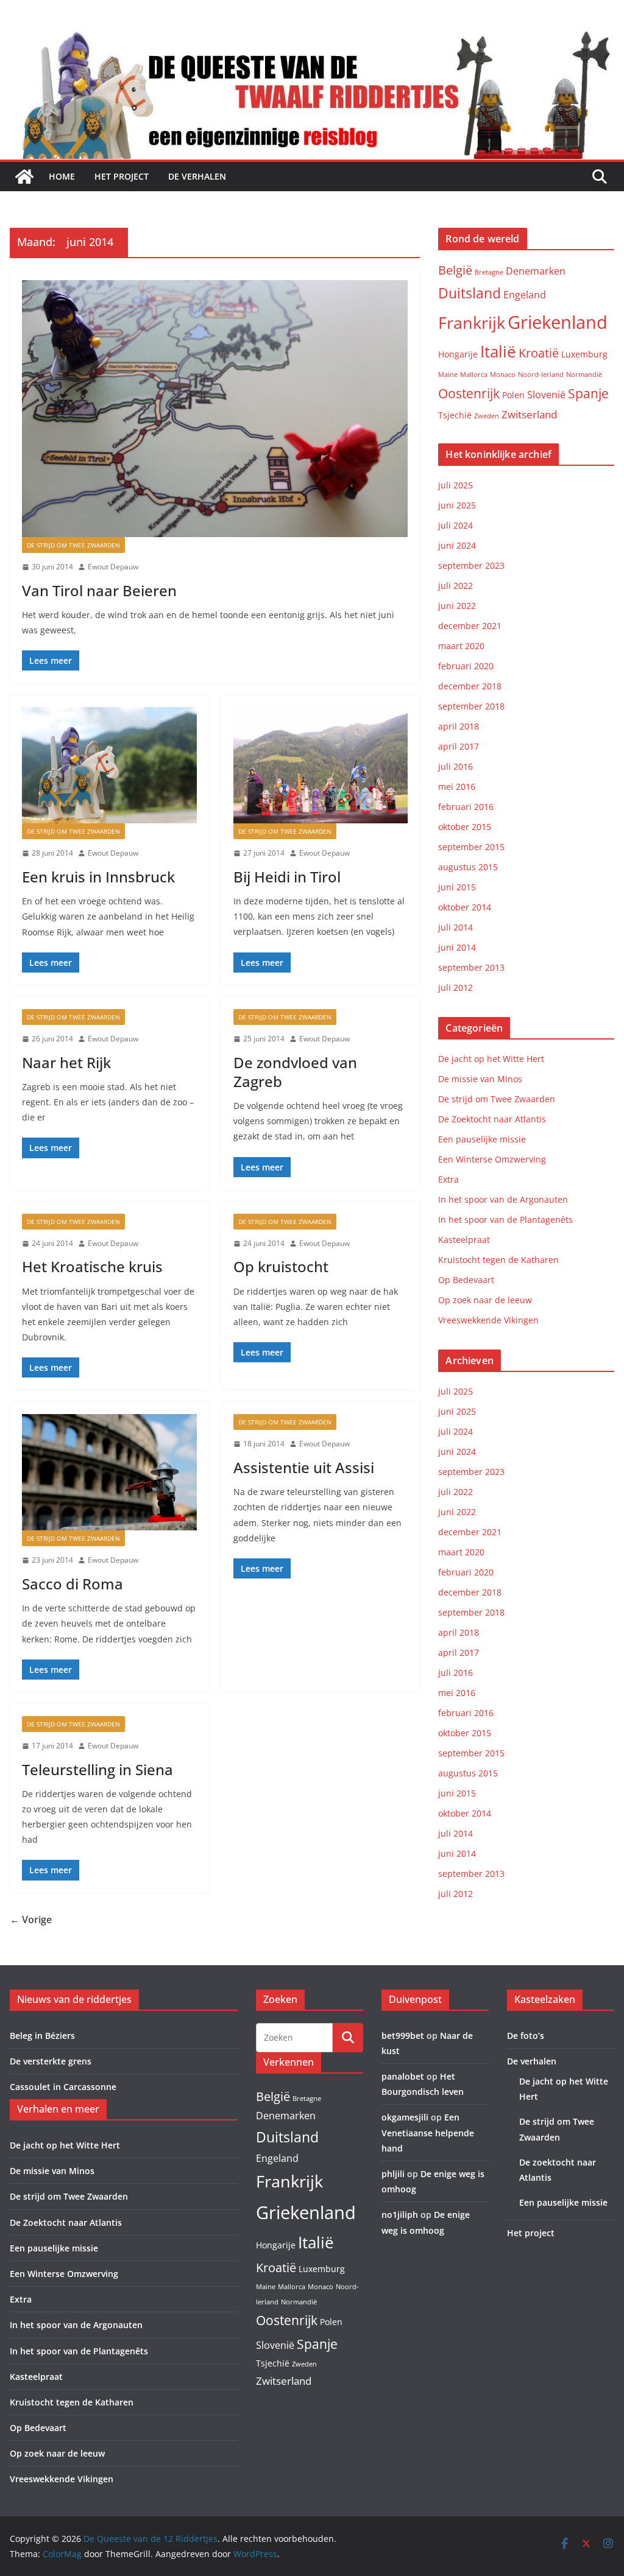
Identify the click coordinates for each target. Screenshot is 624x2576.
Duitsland (470, 293)
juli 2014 (456, 927)
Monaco (503, 375)
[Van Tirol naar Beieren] (215, 409)
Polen (513, 395)
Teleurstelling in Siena (97, 1769)
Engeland (525, 295)
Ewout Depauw (113, 567)
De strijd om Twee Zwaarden (73, 545)
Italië (498, 351)
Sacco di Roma (73, 1584)
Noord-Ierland (541, 375)
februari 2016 (466, 807)
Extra (448, 1179)
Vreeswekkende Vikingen (488, 1320)
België (455, 270)
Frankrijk (472, 322)
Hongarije (458, 354)
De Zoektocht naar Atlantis (492, 1119)
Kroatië (539, 353)
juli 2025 (456, 485)
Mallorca (474, 375)
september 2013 (471, 967)
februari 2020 (466, 666)
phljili (393, 2174)
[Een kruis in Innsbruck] (109, 765)
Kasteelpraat (464, 1240)
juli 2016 (456, 766)
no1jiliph (400, 2215)
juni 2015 (457, 887)
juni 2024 (457, 545)
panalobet (403, 2076)
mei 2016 (457, 787)
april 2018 (459, 726)
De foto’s (526, 2036)
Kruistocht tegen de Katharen (498, 1260)
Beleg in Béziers (42, 2036)
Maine (448, 375)
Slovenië (546, 395)
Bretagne (489, 272)
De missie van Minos (480, 1079)
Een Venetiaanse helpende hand (428, 2132)
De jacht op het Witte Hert (491, 1059)
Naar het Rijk (66, 1062)
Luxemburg (584, 354)
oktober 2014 (465, 907)
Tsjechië (455, 415)
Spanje (588, 393)
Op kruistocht (281, 1266)
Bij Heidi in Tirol (287, 877)
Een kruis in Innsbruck (98, 877)
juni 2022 (457, 606)
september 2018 (471, 706)
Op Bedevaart (466, 1280)
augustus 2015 (468, 867)
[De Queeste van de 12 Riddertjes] (24, 177)
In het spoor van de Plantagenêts (505, 1219)
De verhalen (197, 176)
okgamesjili (405, 2117)
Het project (122, 176)
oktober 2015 (465, 827)
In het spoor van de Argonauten (503, 1199)
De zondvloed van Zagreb (295, 1072)
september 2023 (471, 565)
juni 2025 (457, 505)
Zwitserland (529, 414)
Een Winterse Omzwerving (492, 1159)
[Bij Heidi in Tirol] (321, 765)
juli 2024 (456, 525)
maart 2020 (461, 646)
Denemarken (536, 271)
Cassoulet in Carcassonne (63, 2087)
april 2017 (459, 746)
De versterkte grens (51, 2061)
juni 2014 (457, 947)
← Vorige (31, 1920)
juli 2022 (456, 586)
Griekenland (558, 322)
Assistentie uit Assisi (304, 1467)
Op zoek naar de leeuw (485, 1300)
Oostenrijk (469, 393)
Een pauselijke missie (482, 1139)
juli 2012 (456, 987)
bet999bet (403, 2036)
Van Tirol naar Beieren (99, 590)
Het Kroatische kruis (92, 1266)
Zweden (487, 416)
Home (62, 176)
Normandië (584, 375)
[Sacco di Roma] (109, 1472)
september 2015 (471, 847)
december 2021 (470, 626)
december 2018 (470, 686)
